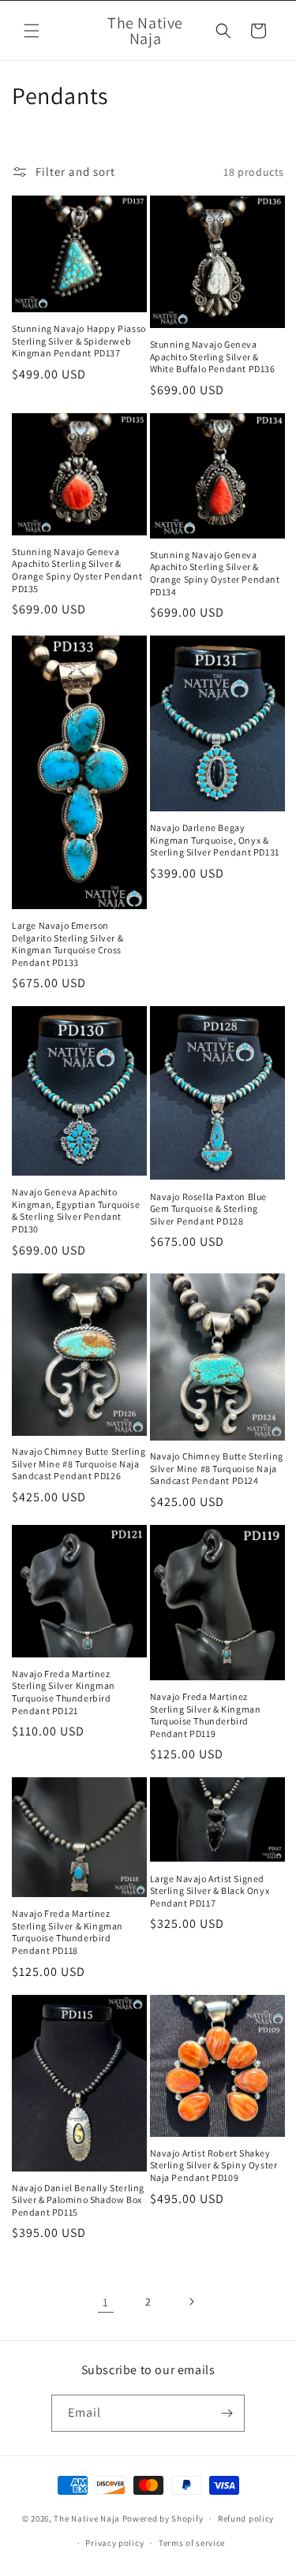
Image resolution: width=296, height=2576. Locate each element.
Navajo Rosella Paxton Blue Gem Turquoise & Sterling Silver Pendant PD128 (209, 1209)
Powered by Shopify (163, 2518)
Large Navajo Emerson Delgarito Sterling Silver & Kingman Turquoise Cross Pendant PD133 (67, 944)
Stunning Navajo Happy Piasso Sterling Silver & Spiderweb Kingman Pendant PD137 (79, 341)
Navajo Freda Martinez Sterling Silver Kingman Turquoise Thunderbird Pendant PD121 (64, 1692)
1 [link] (106, 2302)
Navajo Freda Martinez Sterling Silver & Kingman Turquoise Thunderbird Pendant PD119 (206, 1715)
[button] (32, 31)
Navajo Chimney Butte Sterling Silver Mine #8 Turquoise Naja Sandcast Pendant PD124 (217, 1468)
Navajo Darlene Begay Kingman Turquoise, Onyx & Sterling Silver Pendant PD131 (215, 840)
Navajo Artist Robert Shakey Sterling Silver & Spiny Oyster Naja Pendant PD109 (214, 2165)
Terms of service (192, 2543)
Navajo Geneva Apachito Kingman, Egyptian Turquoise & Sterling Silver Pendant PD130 (76, 1210)
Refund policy (246, 2518)
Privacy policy (114, 2543)
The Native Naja (87, 2518)
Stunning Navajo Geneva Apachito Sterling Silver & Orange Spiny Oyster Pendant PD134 (215, 573)
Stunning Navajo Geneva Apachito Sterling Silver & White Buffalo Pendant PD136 (213, 356)
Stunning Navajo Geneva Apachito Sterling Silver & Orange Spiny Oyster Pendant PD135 (77, 570)
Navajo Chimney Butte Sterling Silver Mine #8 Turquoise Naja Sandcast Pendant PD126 (79, 1463)
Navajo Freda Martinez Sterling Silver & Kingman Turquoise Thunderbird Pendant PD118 (67, 1932)
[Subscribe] (227, 2413)
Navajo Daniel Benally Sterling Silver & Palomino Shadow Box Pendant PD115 (78, 2200)
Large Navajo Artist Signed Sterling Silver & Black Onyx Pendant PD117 (210, 1891)
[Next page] (191, 2302)
